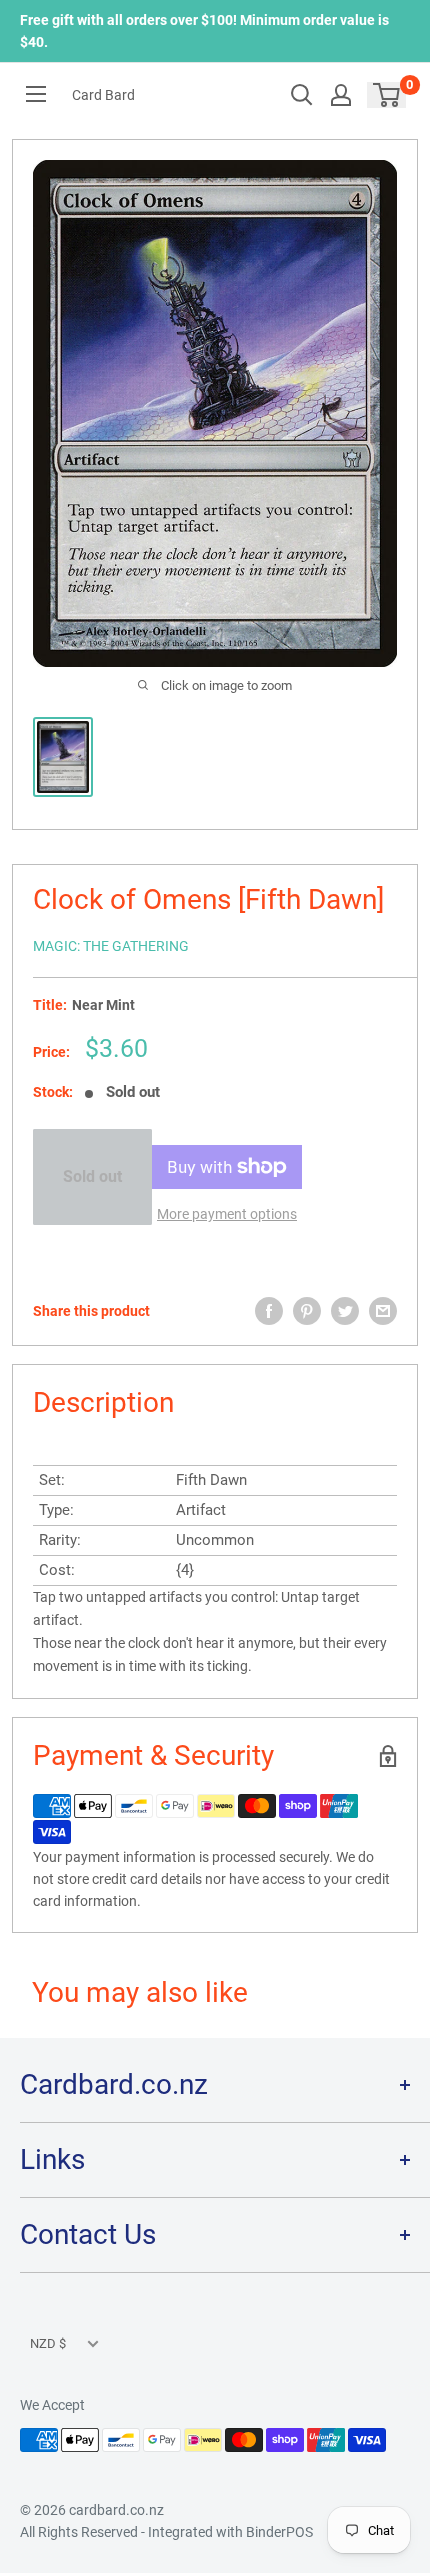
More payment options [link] (227, 1214)
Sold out (92, 1176)
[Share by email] (383, 1311)
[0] (387, 95)
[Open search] (302, 95)
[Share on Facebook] (269, 1311)
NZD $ (48, 2343)
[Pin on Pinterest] (307, 1311)
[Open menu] (36, 94)
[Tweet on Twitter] (345, 1311)
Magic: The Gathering (111, 946)
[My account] (341, 95)
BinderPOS (279, 2532)
